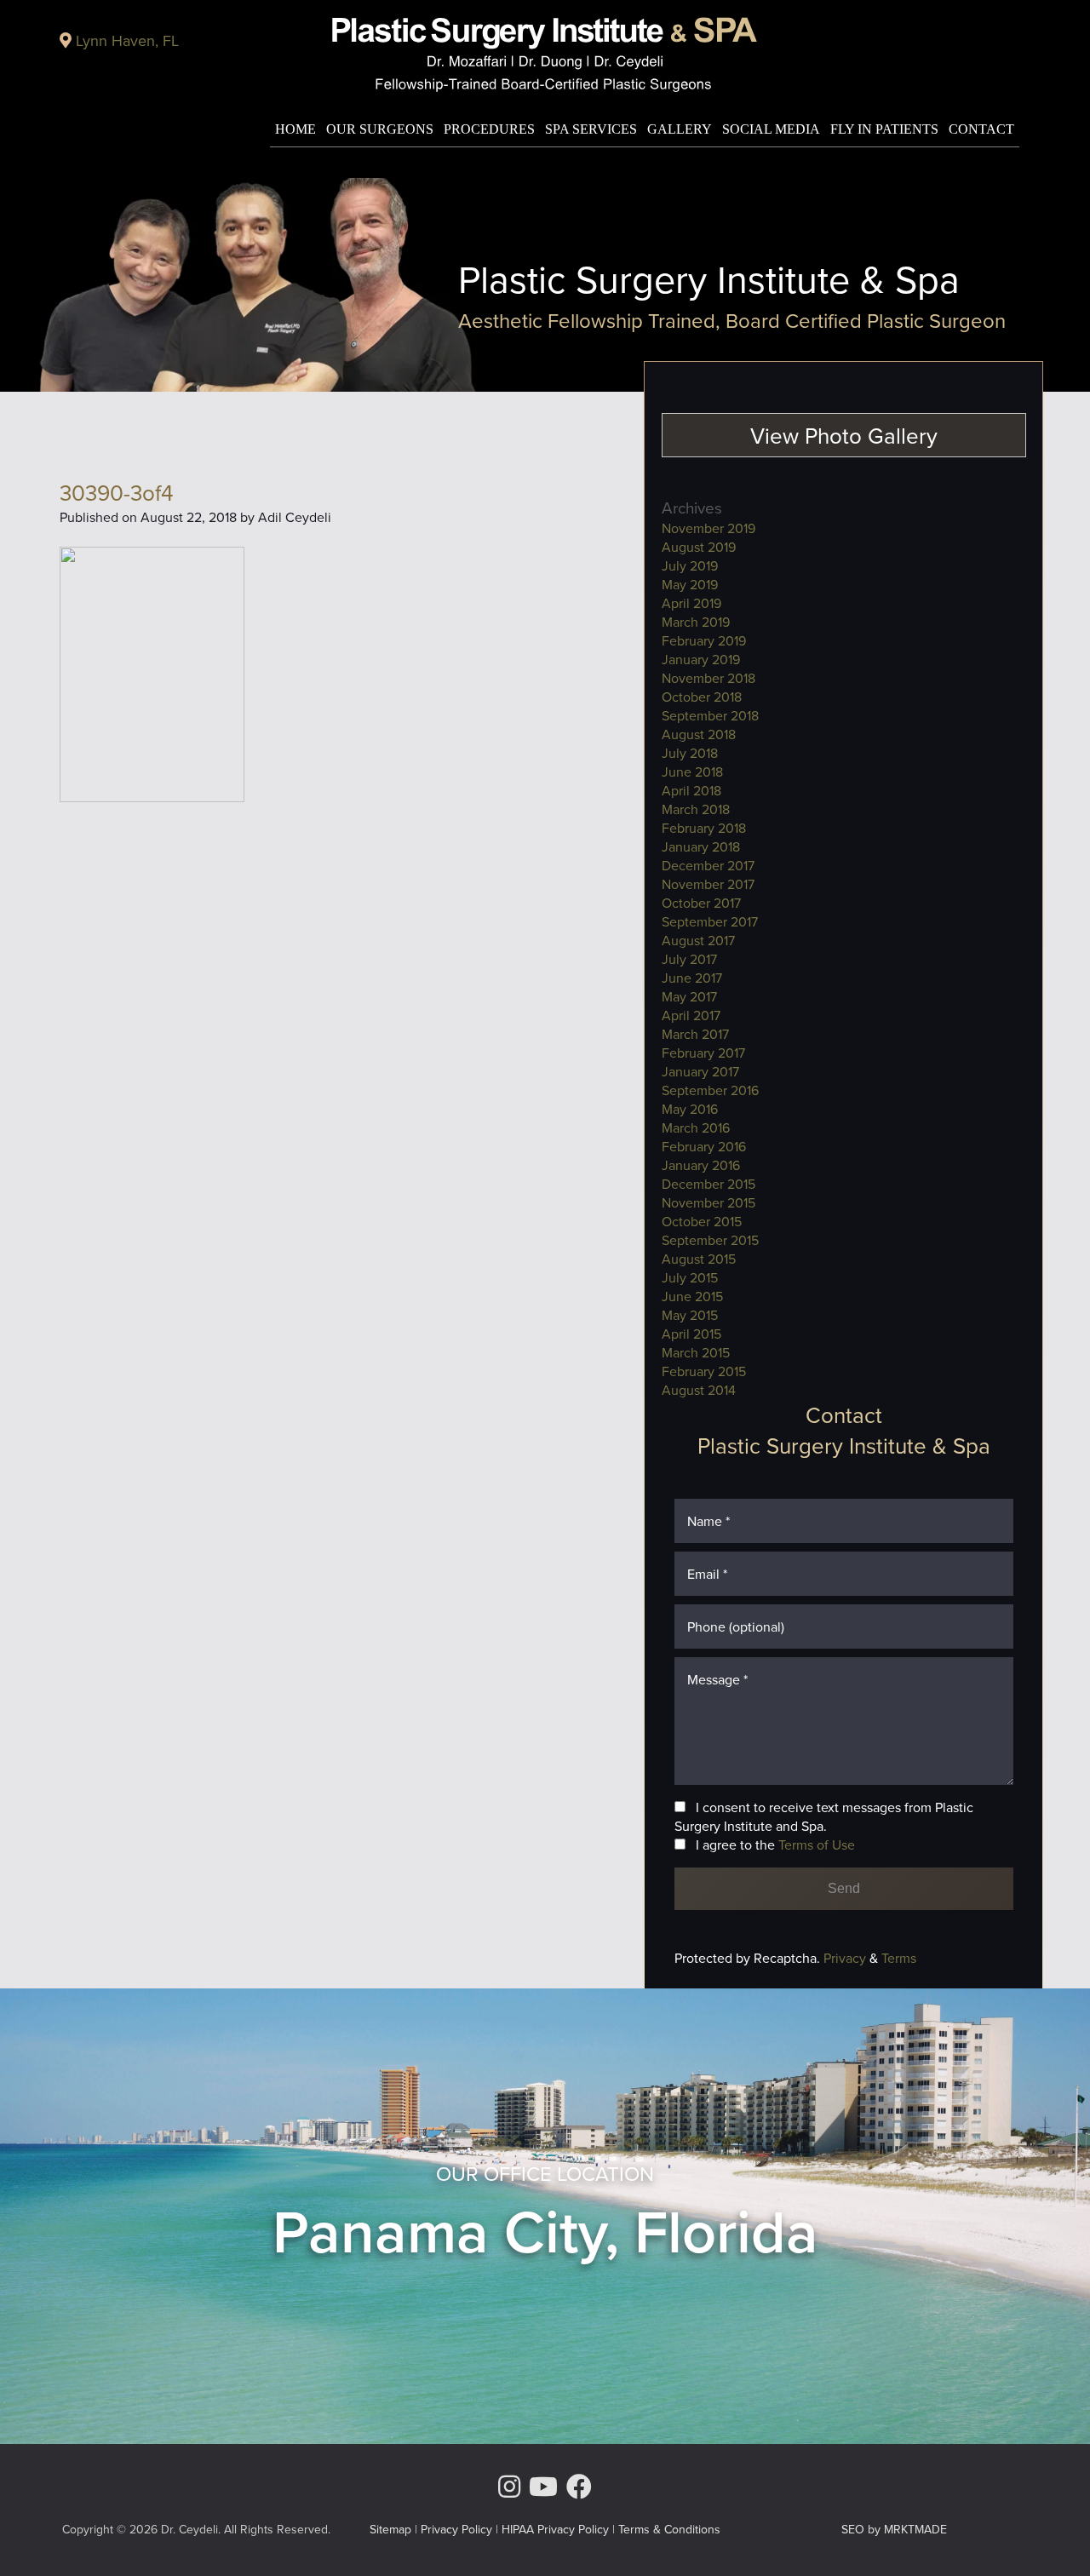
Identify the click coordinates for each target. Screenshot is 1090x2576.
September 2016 (710, 1090)
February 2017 (703, 1053)
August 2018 (699, 734)
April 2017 (691, 1015)
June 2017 (692, 978)
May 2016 (690, 1109)
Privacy (846, 1958)
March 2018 (696, 809)
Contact (981, 129)
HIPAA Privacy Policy (555, 2529)
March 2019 (696, 622)
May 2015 (690, 1315)
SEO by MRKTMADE (894, 2529)
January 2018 (701, 846)
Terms (897, 1958)
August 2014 (699, 1390)
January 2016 (701, 1165)
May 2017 (689, 996)
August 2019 (699, 547)
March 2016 (696, 1127)
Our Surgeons (380, 129)
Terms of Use (817, 1845)
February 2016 (704, 1146)
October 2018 (702, 697)
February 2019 (704, 640)
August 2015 (699, 1259)
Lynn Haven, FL (127, 40)
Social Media (771, 129)
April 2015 (691, 1334)
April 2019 (691, 603)
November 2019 (708, 528)
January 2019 (701, 659)
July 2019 (690, 565)
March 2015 (696, 1352)
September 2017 (710, 921)
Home (295, 129)
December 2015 (708, 1184)
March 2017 (695, 1034)
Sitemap (390, 2529)
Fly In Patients (884, 129)
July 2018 (690, 753)
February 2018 (704, 828)
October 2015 (702, 1221)
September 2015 (710, 1240)
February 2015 (704, 1371)
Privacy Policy (456, 2529)
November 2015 (708, 1202)
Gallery (680, 129)
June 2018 (692, 772)
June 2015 (692, 1296)
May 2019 (690, 584)
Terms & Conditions (669, 2529)
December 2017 (708, 865)
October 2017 (701, 903)
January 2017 (700, 1071)
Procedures (489, 129)
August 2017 (698, 940)
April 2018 (691, 790)
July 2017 (689, 959)
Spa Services (591, 129)
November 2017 (708, 884)
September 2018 (710, 715)
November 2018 (708, 678)
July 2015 (690, 1277)
